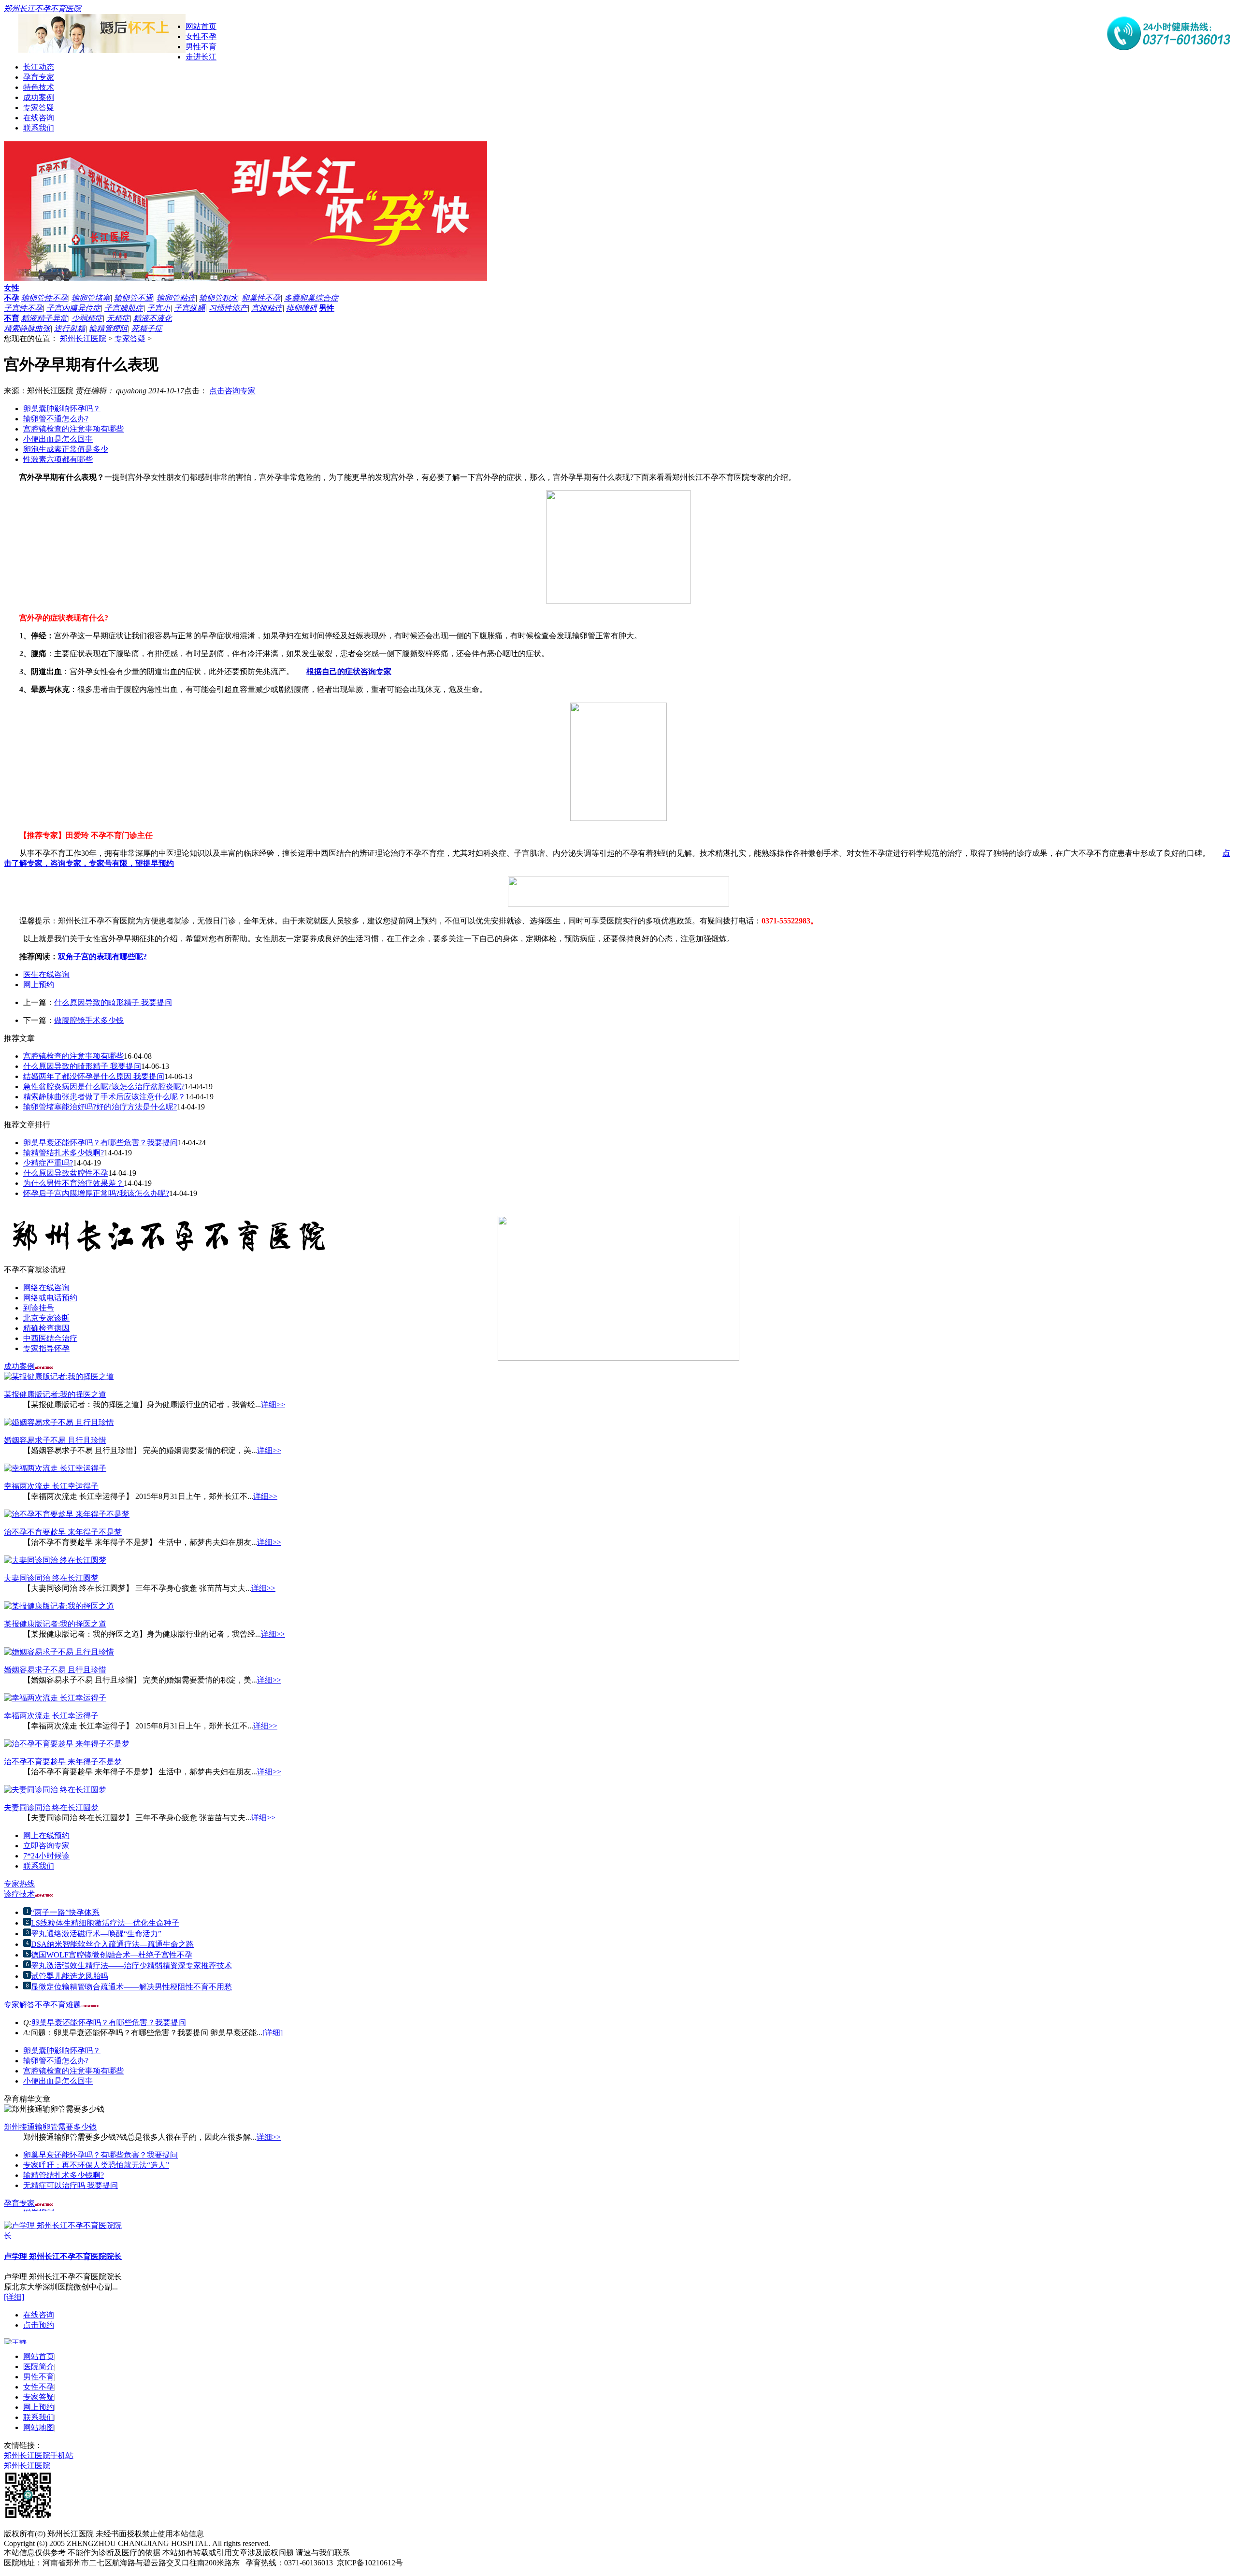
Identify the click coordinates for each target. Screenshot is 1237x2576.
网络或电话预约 (50, 1298)
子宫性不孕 (23, 308)
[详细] (273, 2033)
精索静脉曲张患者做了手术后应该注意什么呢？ (104, 1097)
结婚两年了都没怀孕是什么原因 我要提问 (94, 1076)
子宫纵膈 (189, 308)
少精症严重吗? (48, 1163)
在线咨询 (39, 118)
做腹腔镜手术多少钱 (89, 1020)
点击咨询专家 (232, 391)
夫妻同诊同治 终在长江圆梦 (51, 1578)
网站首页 (201, 26)
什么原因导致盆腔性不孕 (66, 1173)
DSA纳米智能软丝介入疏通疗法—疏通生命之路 (112, 1944)
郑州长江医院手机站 (39, 2455)
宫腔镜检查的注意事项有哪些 (73, 429)
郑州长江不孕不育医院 (43, 8)
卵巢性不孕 (261, 298)
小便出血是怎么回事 (58, 439)
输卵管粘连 (176, 298)
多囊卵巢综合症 (311, 298)
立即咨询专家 (46, 1846)
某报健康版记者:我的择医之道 (55, 1394)
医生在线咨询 (46, 974)
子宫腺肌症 (124, 308)
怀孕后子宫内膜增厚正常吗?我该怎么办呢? (96, 1193)
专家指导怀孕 (46, 1348)
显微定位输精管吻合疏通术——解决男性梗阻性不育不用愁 (131, 1987)
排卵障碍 (302, 308)
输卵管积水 (218, 298)
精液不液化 (153, 318)
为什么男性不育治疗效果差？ (73, 1183)
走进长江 (201, 57)
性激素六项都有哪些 (58, 459)
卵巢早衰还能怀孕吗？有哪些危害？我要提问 (101, 1143)
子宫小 (158, 308)
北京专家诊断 (46, 1318)
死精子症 (147, 328)
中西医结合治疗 (50, 1338)
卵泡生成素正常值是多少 (66, 449)
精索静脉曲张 (27, 328)
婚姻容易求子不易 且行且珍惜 (55, 1440)
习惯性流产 (228, 308)
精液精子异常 (44, 318)
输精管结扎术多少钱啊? (64, 1153)
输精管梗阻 (108, 328)
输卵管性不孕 (44, 298)
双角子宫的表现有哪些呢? (102, 957)
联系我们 (39, 128)
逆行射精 (70, 328)
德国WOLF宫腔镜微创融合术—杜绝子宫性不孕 (112, 1955)
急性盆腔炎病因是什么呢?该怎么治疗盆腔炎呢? (104, 1087)
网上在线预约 (46, 1835)
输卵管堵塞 (91, 298)
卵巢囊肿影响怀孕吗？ (62, 409)
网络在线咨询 (46, 1288)
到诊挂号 (39, 1308)
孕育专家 (39, 77)
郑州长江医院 (83, 338)
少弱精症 (87, 318)
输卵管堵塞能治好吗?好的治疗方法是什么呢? (100, 1107)
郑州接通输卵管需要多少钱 (50, 2127)
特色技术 (39, 87)
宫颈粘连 (267, 308)
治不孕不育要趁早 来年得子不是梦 (63, 1532)
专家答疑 (39, 108)
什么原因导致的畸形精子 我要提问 (113, 1002)
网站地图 (39, 2427)
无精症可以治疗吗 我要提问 (71, 2185)
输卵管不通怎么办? (56, 419)
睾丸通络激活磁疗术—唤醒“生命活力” (96, 1934)
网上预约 (39, 985)
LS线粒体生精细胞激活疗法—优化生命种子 (105, 1923)
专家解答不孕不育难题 (43, 2005)
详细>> (273, 1404)
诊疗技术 (19, 1894)
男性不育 (201, 47)
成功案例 (39, 97)
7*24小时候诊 (46, 1856)
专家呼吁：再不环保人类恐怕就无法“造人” (96, 2165)
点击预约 (39, 2316)
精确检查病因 (46, 1328)
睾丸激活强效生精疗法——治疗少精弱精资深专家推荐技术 (131, 1965)
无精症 (118, 318)
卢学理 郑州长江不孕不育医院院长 (63, 2247)
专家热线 (19, 1884)
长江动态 (39, 67)
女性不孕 (201, 36)
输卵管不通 (133, 298)
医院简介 (39, 2367)
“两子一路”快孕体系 (65, 1912)
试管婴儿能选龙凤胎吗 (70, 1976)
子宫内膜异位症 (73, 308)
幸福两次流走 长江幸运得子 (51, 1486)
